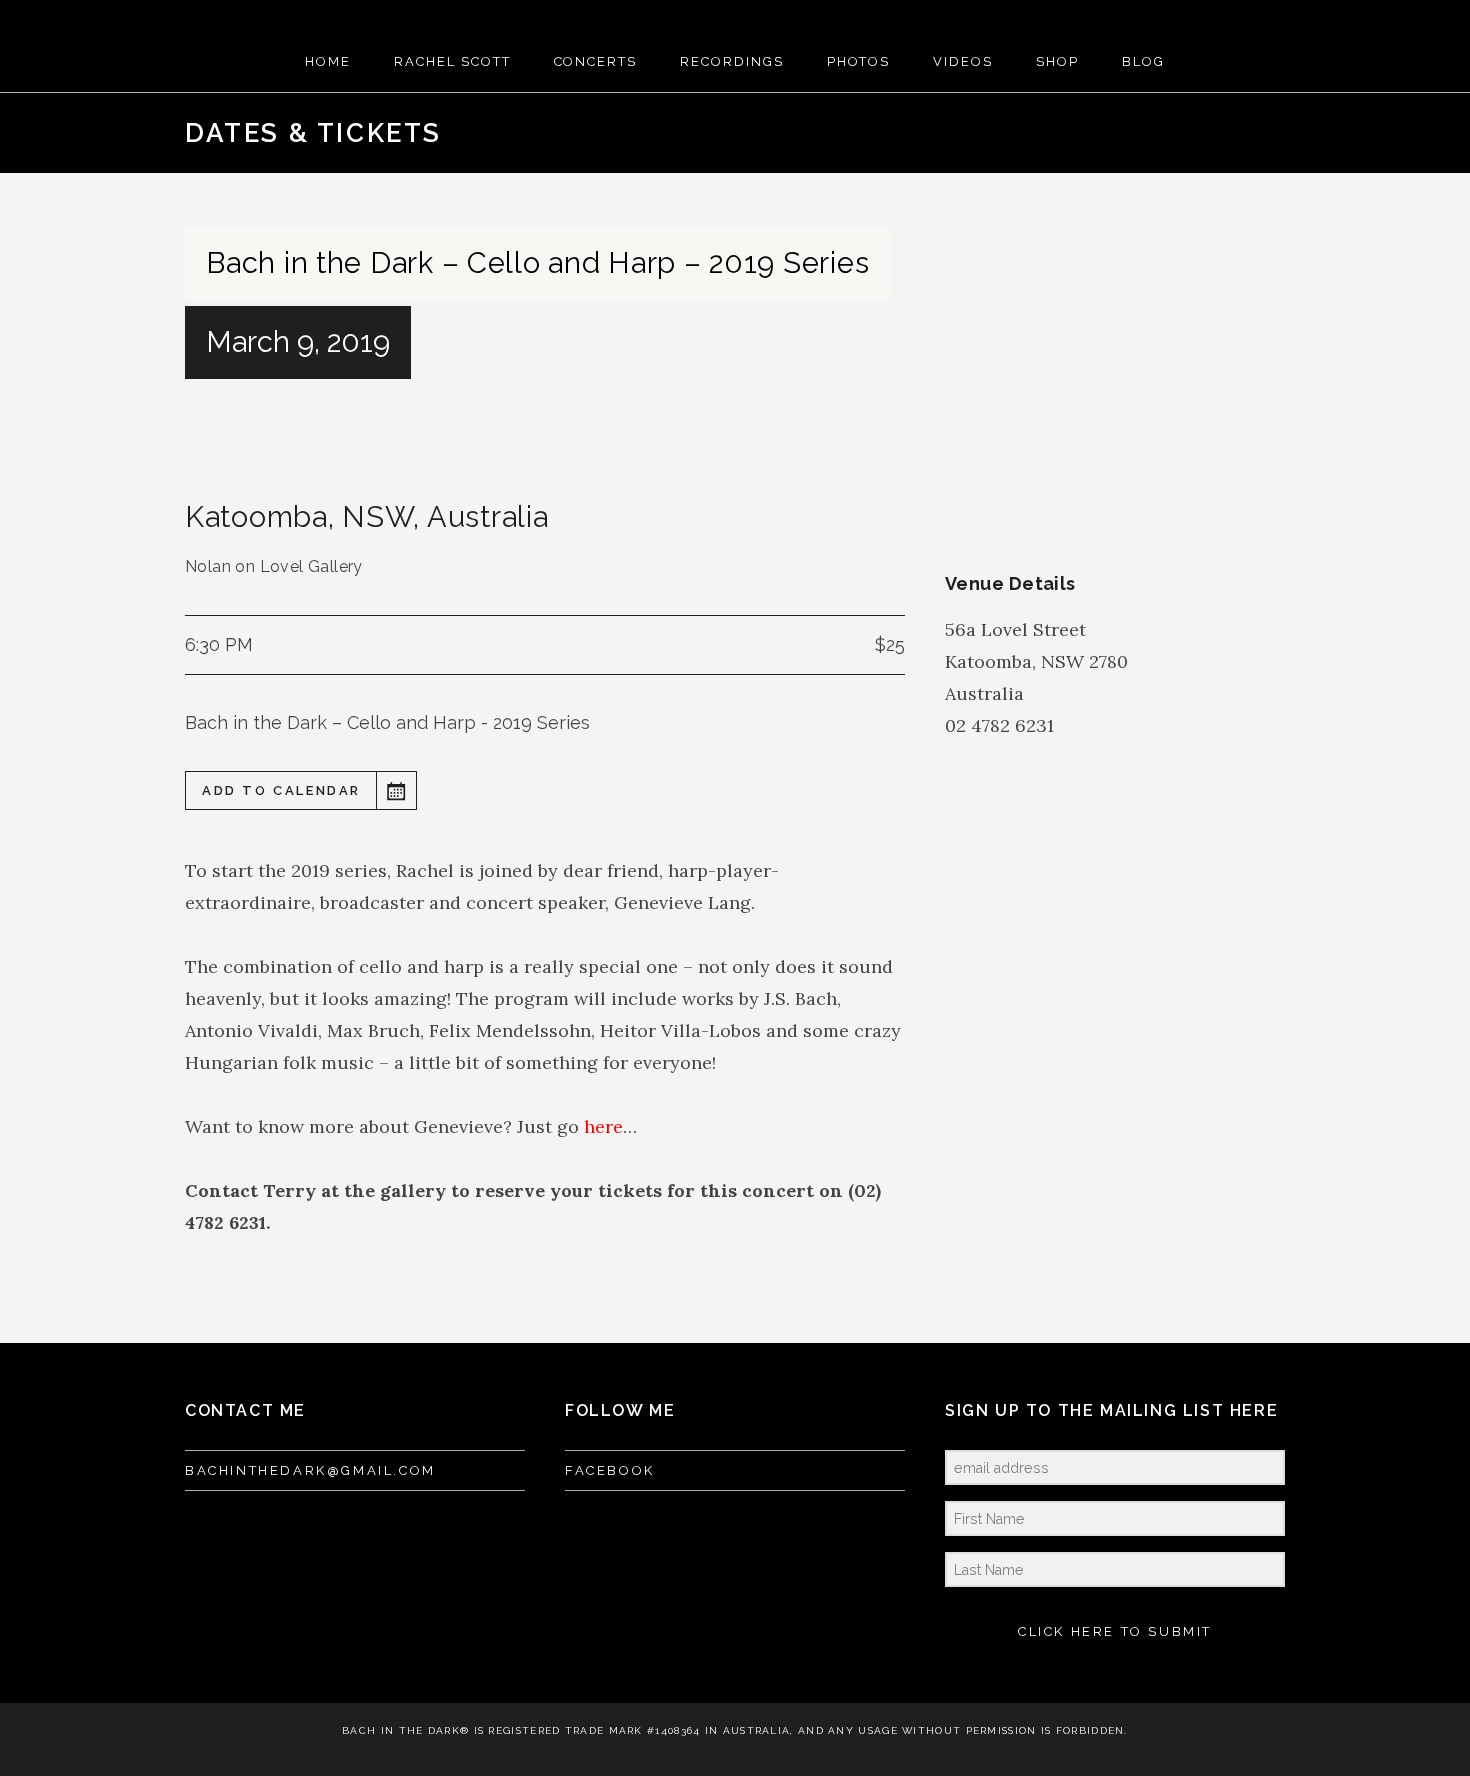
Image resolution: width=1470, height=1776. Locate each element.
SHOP (1057, 61)
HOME (328, 61)
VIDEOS (963, 61)
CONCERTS (596, 61)
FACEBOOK (610, 1470)
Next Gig (1264, 133)
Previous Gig (1200, 133)
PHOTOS (859, 61)
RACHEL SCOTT (452, 61)
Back (1232, 133)
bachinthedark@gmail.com (310, 1470)
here (603, 1126)
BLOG (1143, 61)
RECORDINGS (732, 61)
